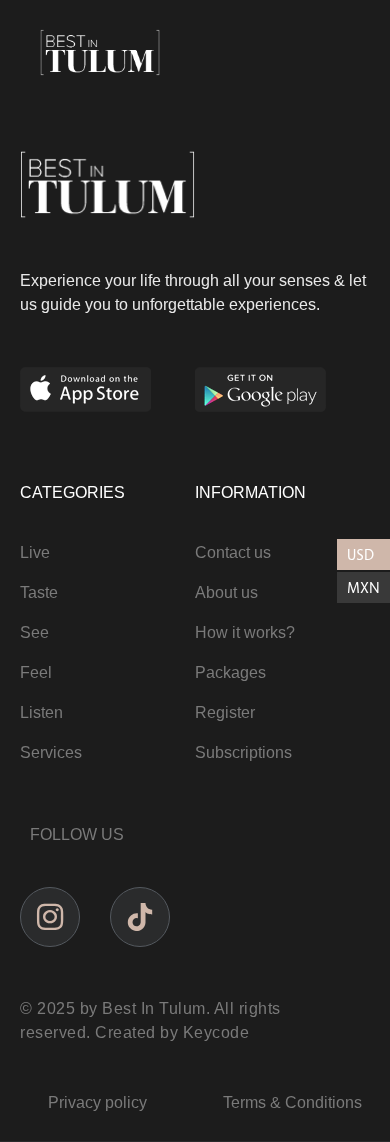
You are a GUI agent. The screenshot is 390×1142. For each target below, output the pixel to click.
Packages (230, 672)
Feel (36, 672)
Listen (41, 712)
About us (226, 592)
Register (225, 712)
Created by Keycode (172, 1032)
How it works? (245, 632)
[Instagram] (50, 917)
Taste (39, 592)
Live (35, 552)
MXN (363, 587)
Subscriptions (243, 752)
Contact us (233, 552)
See (34, 632)
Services (51, 752)
